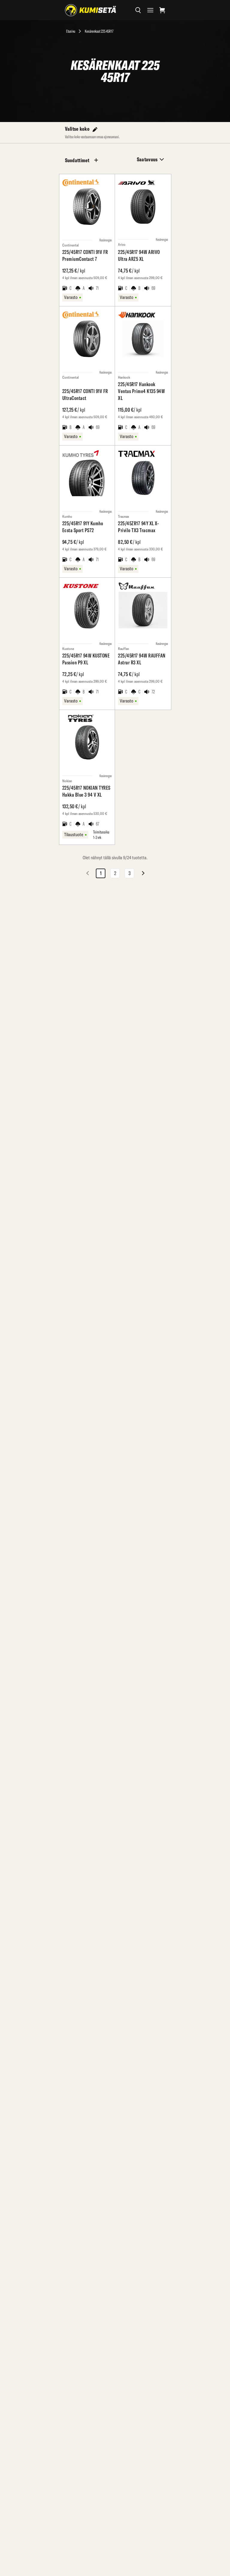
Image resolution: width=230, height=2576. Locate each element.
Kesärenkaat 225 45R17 (99, 31)
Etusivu (71, 31)
